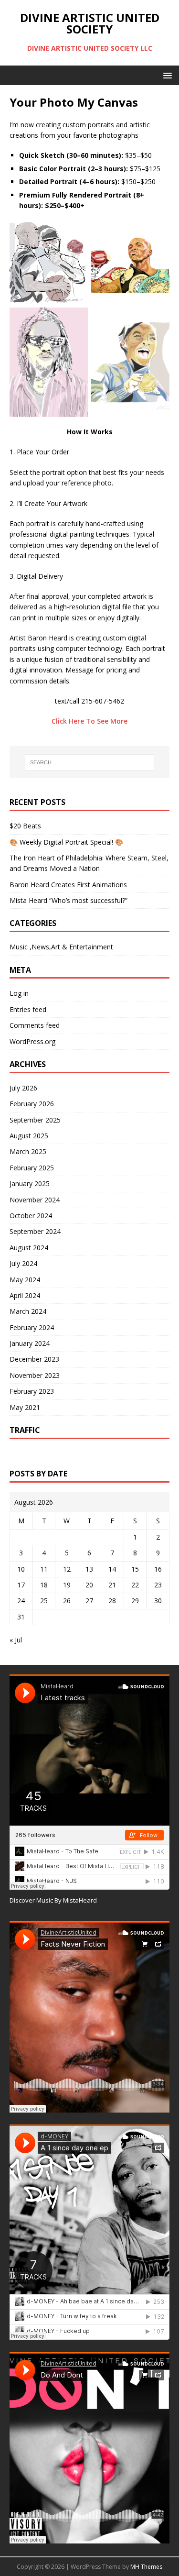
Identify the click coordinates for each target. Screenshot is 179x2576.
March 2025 (28, 1151)
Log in (19, 993)
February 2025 (32, 1168)
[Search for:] (90, 762)
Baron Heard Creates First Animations (68, 885)
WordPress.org (32, 1041)
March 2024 (28, 1311)
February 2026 (32, 1104)
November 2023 (35, 1375)
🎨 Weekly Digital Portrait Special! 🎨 (66, 842)
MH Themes (146, 2567)
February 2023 (32, 1391)
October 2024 (31, 1216)
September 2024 (35, 1231)
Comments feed (35, 1025)
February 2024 (32, 1327)
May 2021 (25, 1407)
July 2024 (23, 1263)
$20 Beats (25, 826)
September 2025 (35, 1120)
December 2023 (34, 1359)
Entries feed (28, 1009)
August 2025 (29, 1136)
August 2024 (29, 1248)
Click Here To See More (89, 721)
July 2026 (23, 1088)
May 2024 (25, 1280)
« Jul (16, 1640)
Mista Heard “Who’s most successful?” (68, 900)
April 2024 (25, 1295)
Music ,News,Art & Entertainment (61, 947)
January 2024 (30, 1343)
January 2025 (30, 1183)
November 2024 (35, 1200)
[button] (166, 75)
